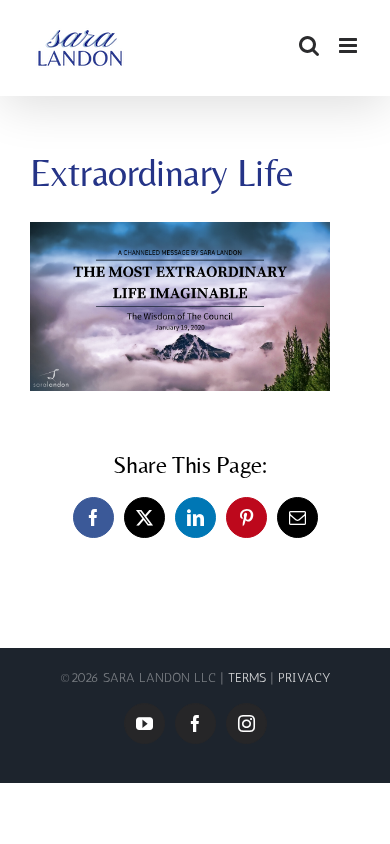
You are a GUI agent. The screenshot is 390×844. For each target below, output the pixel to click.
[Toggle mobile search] (309, 45)
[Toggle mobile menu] (349, 45)
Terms (249, 677)
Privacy (304, 677)
